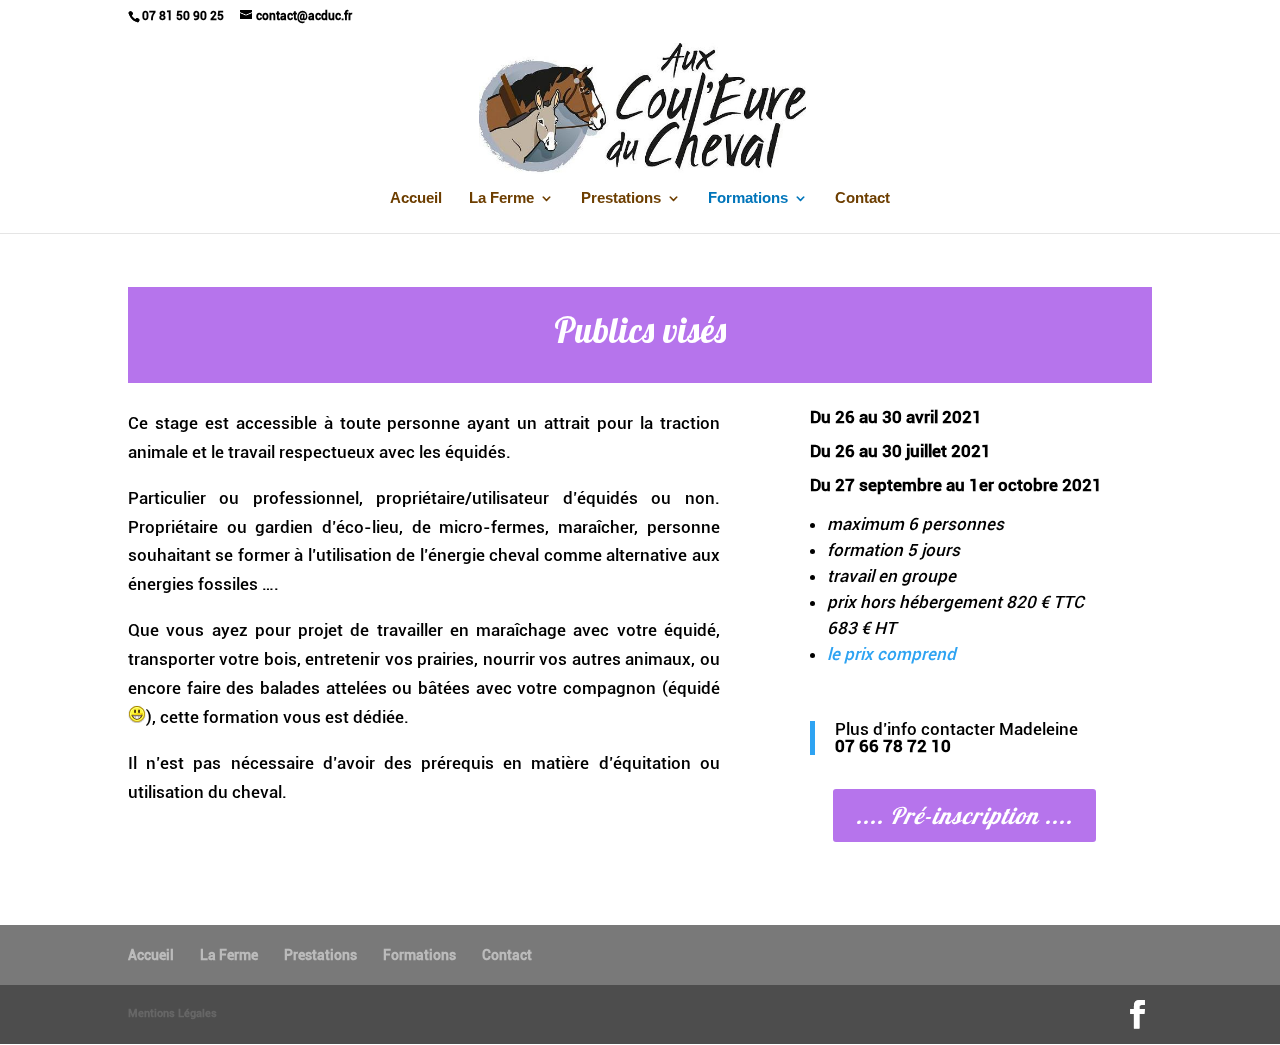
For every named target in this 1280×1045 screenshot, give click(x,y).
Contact (862, 198)
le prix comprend (891, 654)
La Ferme (501, 198)
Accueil (416, 198)
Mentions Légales (172, 1013)
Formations (748, 198)
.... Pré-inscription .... (964, 815)
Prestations (621, 198)
